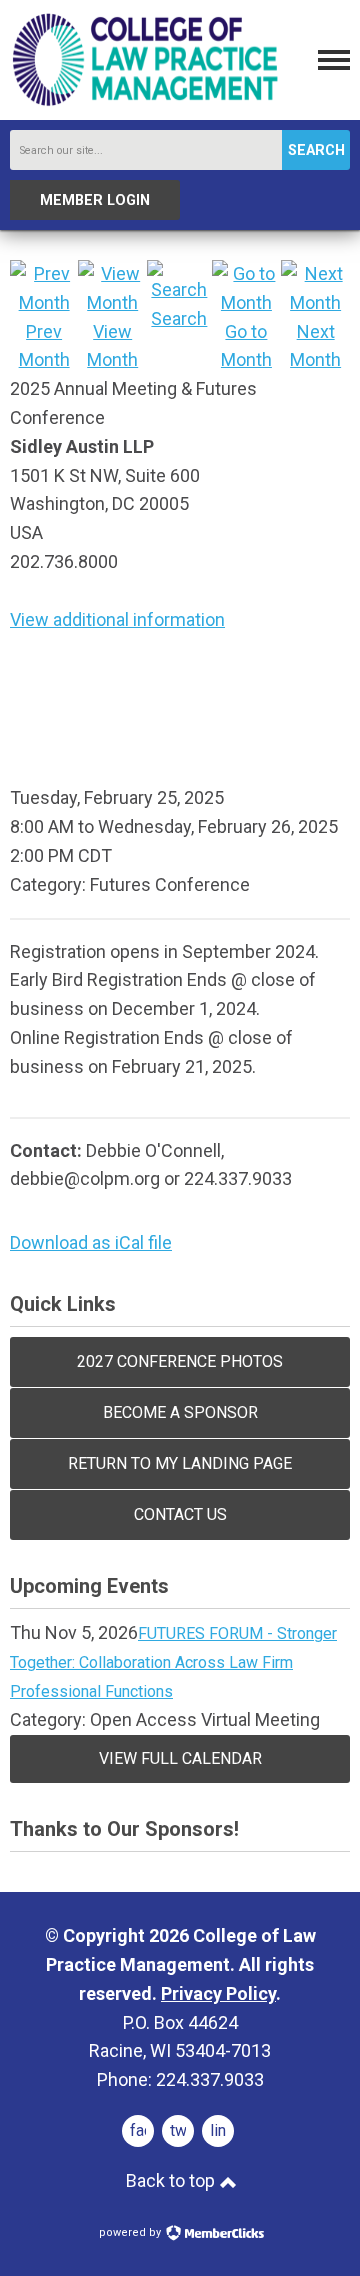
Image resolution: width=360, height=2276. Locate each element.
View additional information (117, 619)
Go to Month (246, 346)
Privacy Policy (218, 1993)
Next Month (315, 346)
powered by (131, 2232)
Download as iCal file (91, 1242)
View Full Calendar (180, 1758)
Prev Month (44, 346)
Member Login (95, 200)
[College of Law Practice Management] (145, 103)
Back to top (172, 2180)
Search (316, 150)
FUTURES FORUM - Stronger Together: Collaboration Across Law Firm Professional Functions (173, 1662)
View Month (112, 346)
